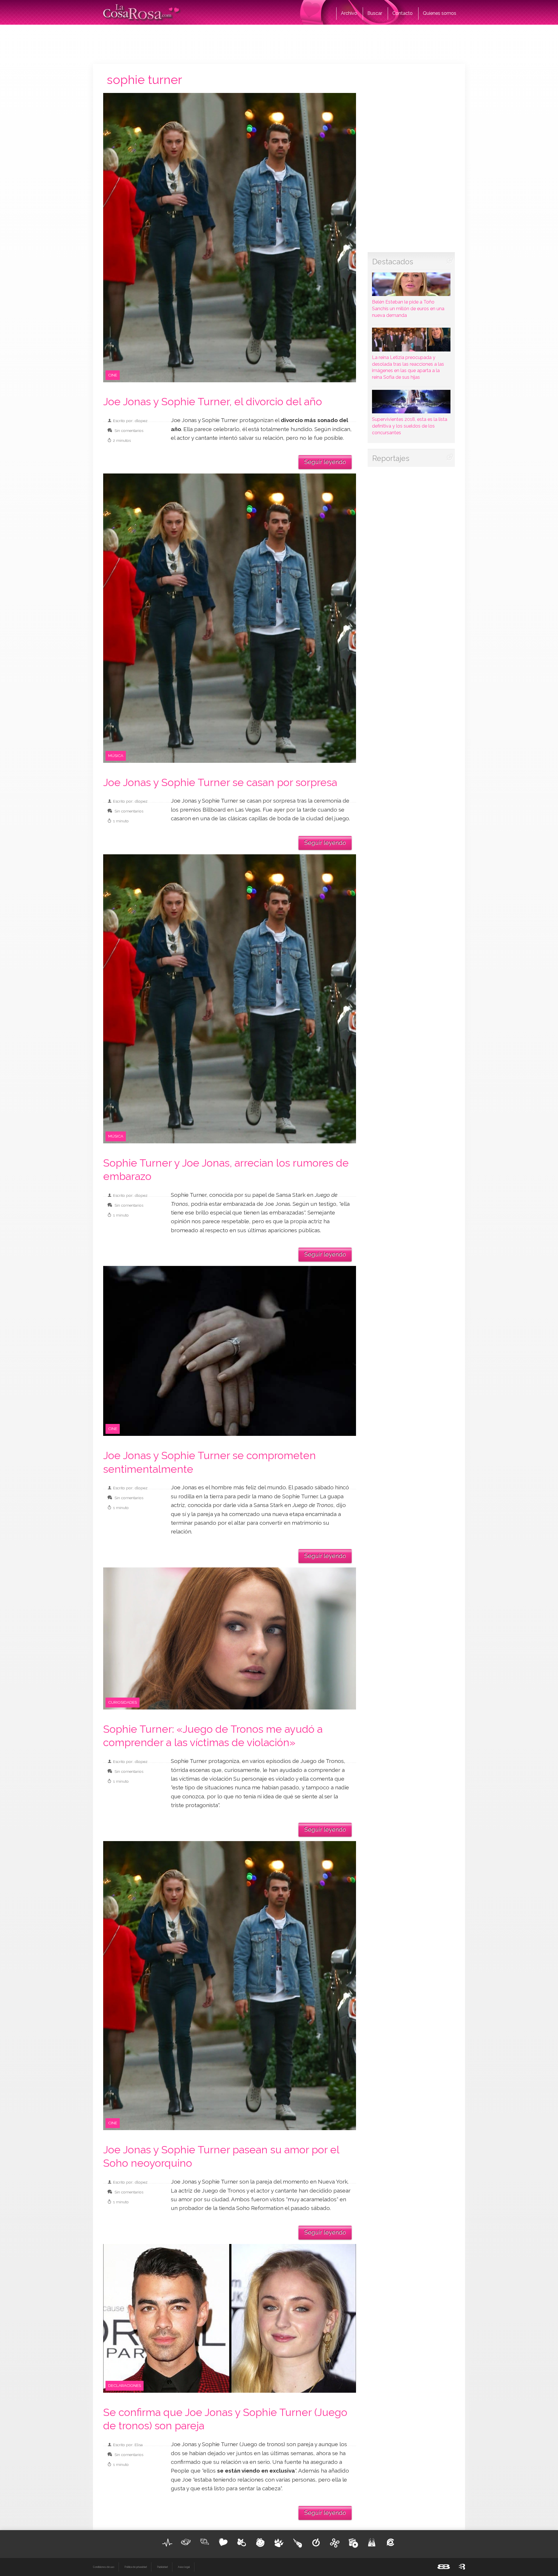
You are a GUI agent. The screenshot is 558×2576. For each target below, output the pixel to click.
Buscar (375, 13)
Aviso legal (184, 2567)
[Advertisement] (279, 44)
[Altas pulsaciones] (167, 2543)
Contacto (403, 13)
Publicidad (162, 2567)
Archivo (349, 13)
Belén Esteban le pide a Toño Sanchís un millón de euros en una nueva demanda (408, 309)
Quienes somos (440, 13)
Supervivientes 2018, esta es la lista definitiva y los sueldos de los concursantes (410, 426)
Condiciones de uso (104, 2567)
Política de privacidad (136, 2567)
